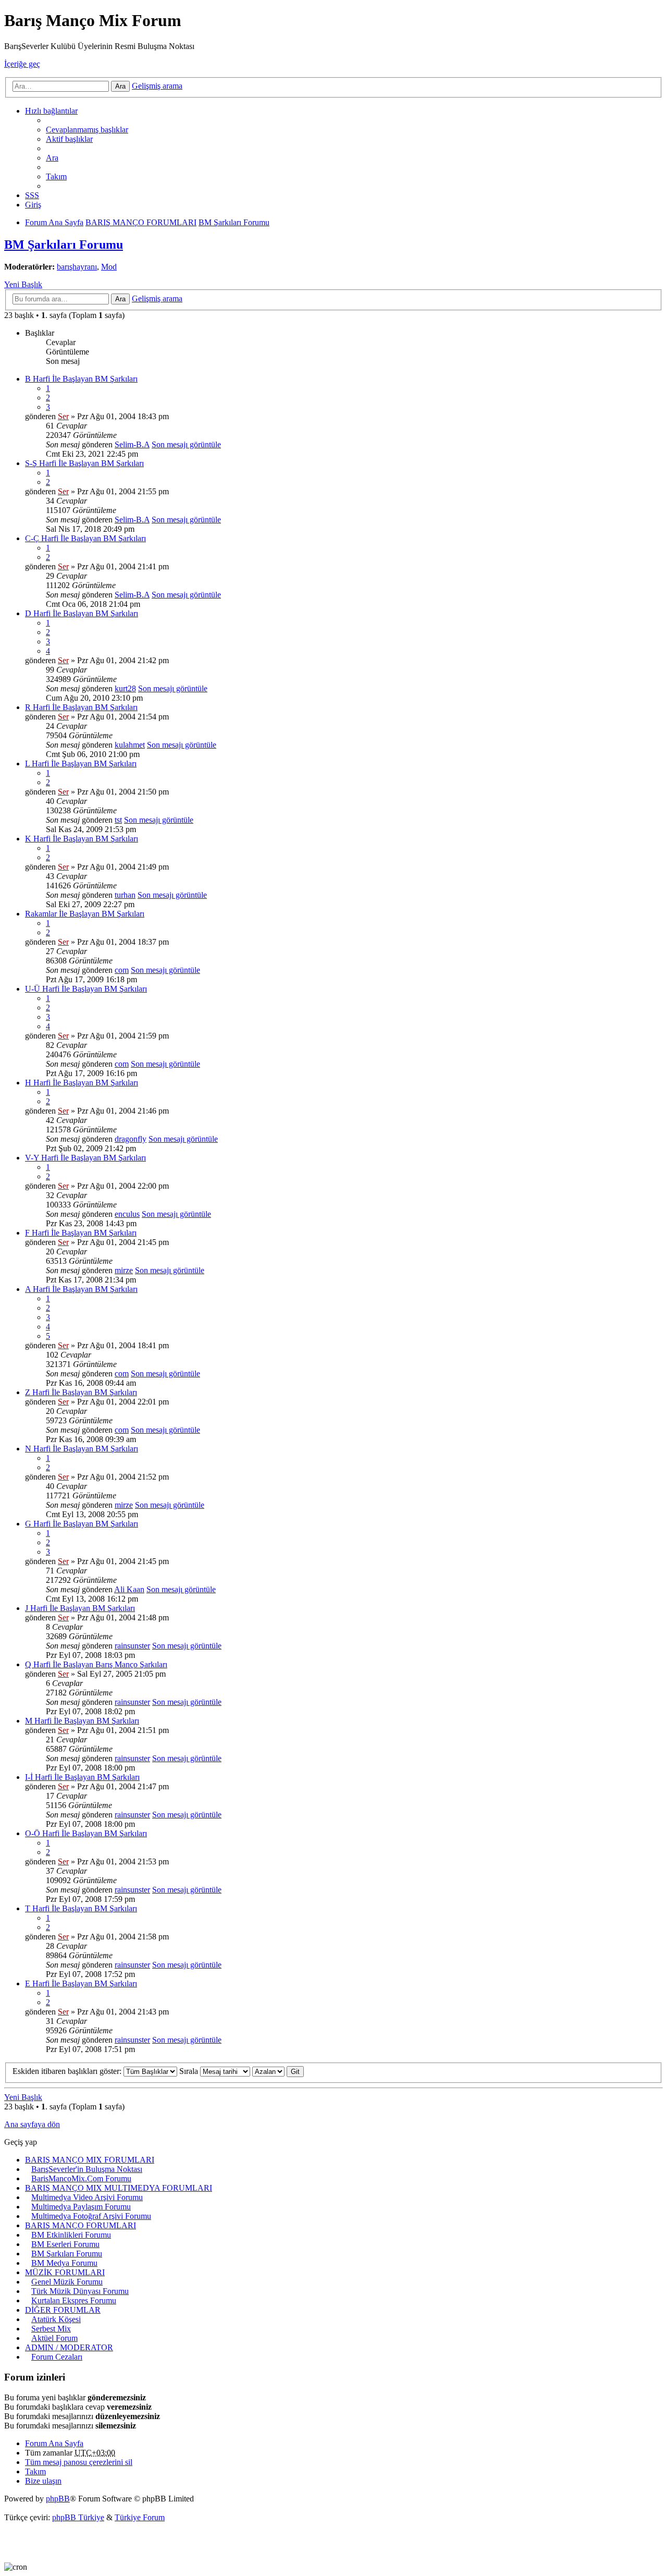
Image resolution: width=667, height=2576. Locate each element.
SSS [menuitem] (32, 195)
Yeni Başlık (23, 284)
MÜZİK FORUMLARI (65, 2272)
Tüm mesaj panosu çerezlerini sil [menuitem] (79, 2462)
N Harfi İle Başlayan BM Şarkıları (82, 1449)
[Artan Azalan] (268, 2071)
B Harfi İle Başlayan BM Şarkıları (81, 379)
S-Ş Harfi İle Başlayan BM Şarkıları (84, 463)
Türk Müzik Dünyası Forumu (80, 2291)
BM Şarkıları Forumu (64, 245)
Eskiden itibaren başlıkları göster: (68, 2071)
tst (118, 820)
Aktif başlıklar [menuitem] (69, 139)
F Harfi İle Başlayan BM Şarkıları (81, 1233)
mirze (124, 1270)
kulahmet (130, 745)
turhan (125, 895)
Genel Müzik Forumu (67, 2282)
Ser (63, 416)
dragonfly (131, 1139)
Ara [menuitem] (52, 158)
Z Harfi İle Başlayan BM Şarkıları (81, 1392)
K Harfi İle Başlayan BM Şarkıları (82, 839)
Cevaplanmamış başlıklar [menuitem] (87, 130)
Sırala (190, 2071)
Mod (109, 267)
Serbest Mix (51, 2329)
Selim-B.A (132, 444)
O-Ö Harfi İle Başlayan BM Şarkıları (86, 1833)
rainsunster (132, 1646)
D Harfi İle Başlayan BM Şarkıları (82, 613)
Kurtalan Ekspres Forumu (74, 2300)
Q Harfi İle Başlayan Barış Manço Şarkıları (96, 1664)
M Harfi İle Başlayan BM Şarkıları (82, 1721)
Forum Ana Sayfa (54, 2443)
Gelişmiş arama (157, 86)
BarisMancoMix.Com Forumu (81, 2178)
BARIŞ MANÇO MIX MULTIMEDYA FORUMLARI (119, 2188)
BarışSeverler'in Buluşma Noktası (87, 2169)
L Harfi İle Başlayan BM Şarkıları (81, 764)
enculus (127, 1214)
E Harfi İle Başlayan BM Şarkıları (81, 1983)
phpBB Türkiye (78, 2517)
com (122, 970)
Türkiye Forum (140, 2517)
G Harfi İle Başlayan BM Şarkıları (82, 1524)
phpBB (58, 2499)
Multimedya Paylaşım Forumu (81, 2207)
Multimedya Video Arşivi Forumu (87, 2197)
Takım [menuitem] (56, 176)
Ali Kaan (129, 1589)
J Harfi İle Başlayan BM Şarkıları (80, 1608)
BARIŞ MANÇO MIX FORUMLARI (90, 2160)
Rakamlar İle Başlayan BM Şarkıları (85, 914)
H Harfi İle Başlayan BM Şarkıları (82, 1083)
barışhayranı (77, 267)
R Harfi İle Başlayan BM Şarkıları (81, 707)
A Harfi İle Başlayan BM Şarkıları (81, 1289)
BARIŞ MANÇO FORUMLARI (81, 2225)
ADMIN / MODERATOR (69, 2347)
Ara (120, 86)
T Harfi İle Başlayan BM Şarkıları (81, 1908)
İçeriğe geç (22, 64)
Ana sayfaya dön (32, 2124)
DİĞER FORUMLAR (63, 2310)
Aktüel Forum (54, 2338)
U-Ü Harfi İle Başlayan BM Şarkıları (86, 989)
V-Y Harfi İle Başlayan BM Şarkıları (85, 1158)
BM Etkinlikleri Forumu (71, 2235)
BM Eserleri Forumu (65, 2244)
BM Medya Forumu (64, 2263)
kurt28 (125, 688)
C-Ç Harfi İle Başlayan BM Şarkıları (85, 538)
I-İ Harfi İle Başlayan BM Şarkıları (82, 1777)
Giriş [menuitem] (33, 205)
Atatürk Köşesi (56, 2319)
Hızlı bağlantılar (51, 111)
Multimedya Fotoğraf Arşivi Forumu (91, 2216)
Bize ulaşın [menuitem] (43, 2481)
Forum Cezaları (57, 2357)
